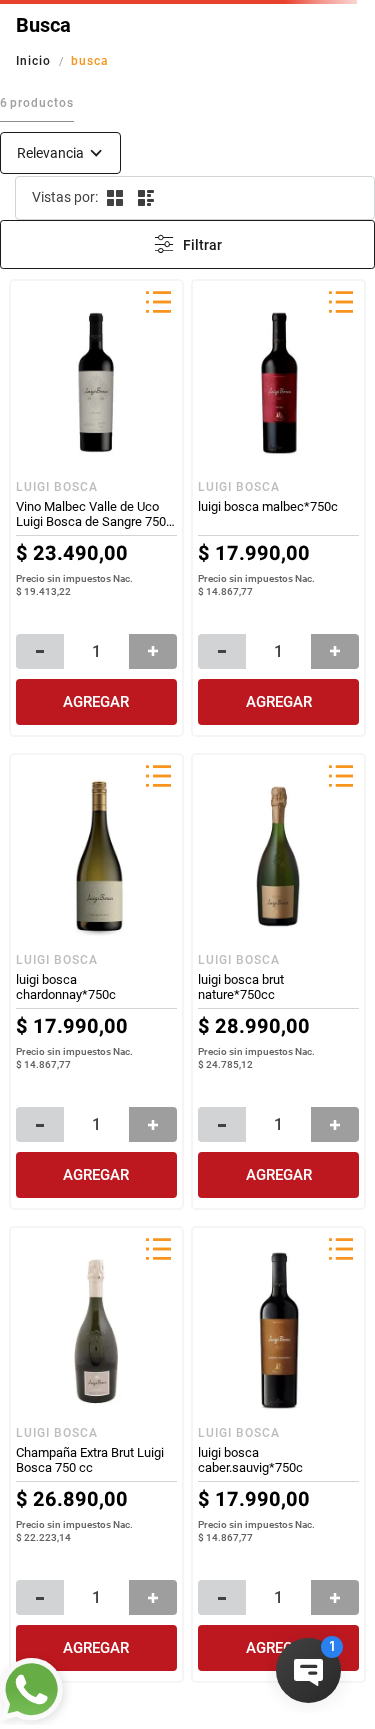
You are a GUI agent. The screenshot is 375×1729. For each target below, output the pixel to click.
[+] (153, 651)
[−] (40, 651)
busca (90, 61)
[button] (158, 304)
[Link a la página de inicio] (35, 61)
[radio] (113, 198)
